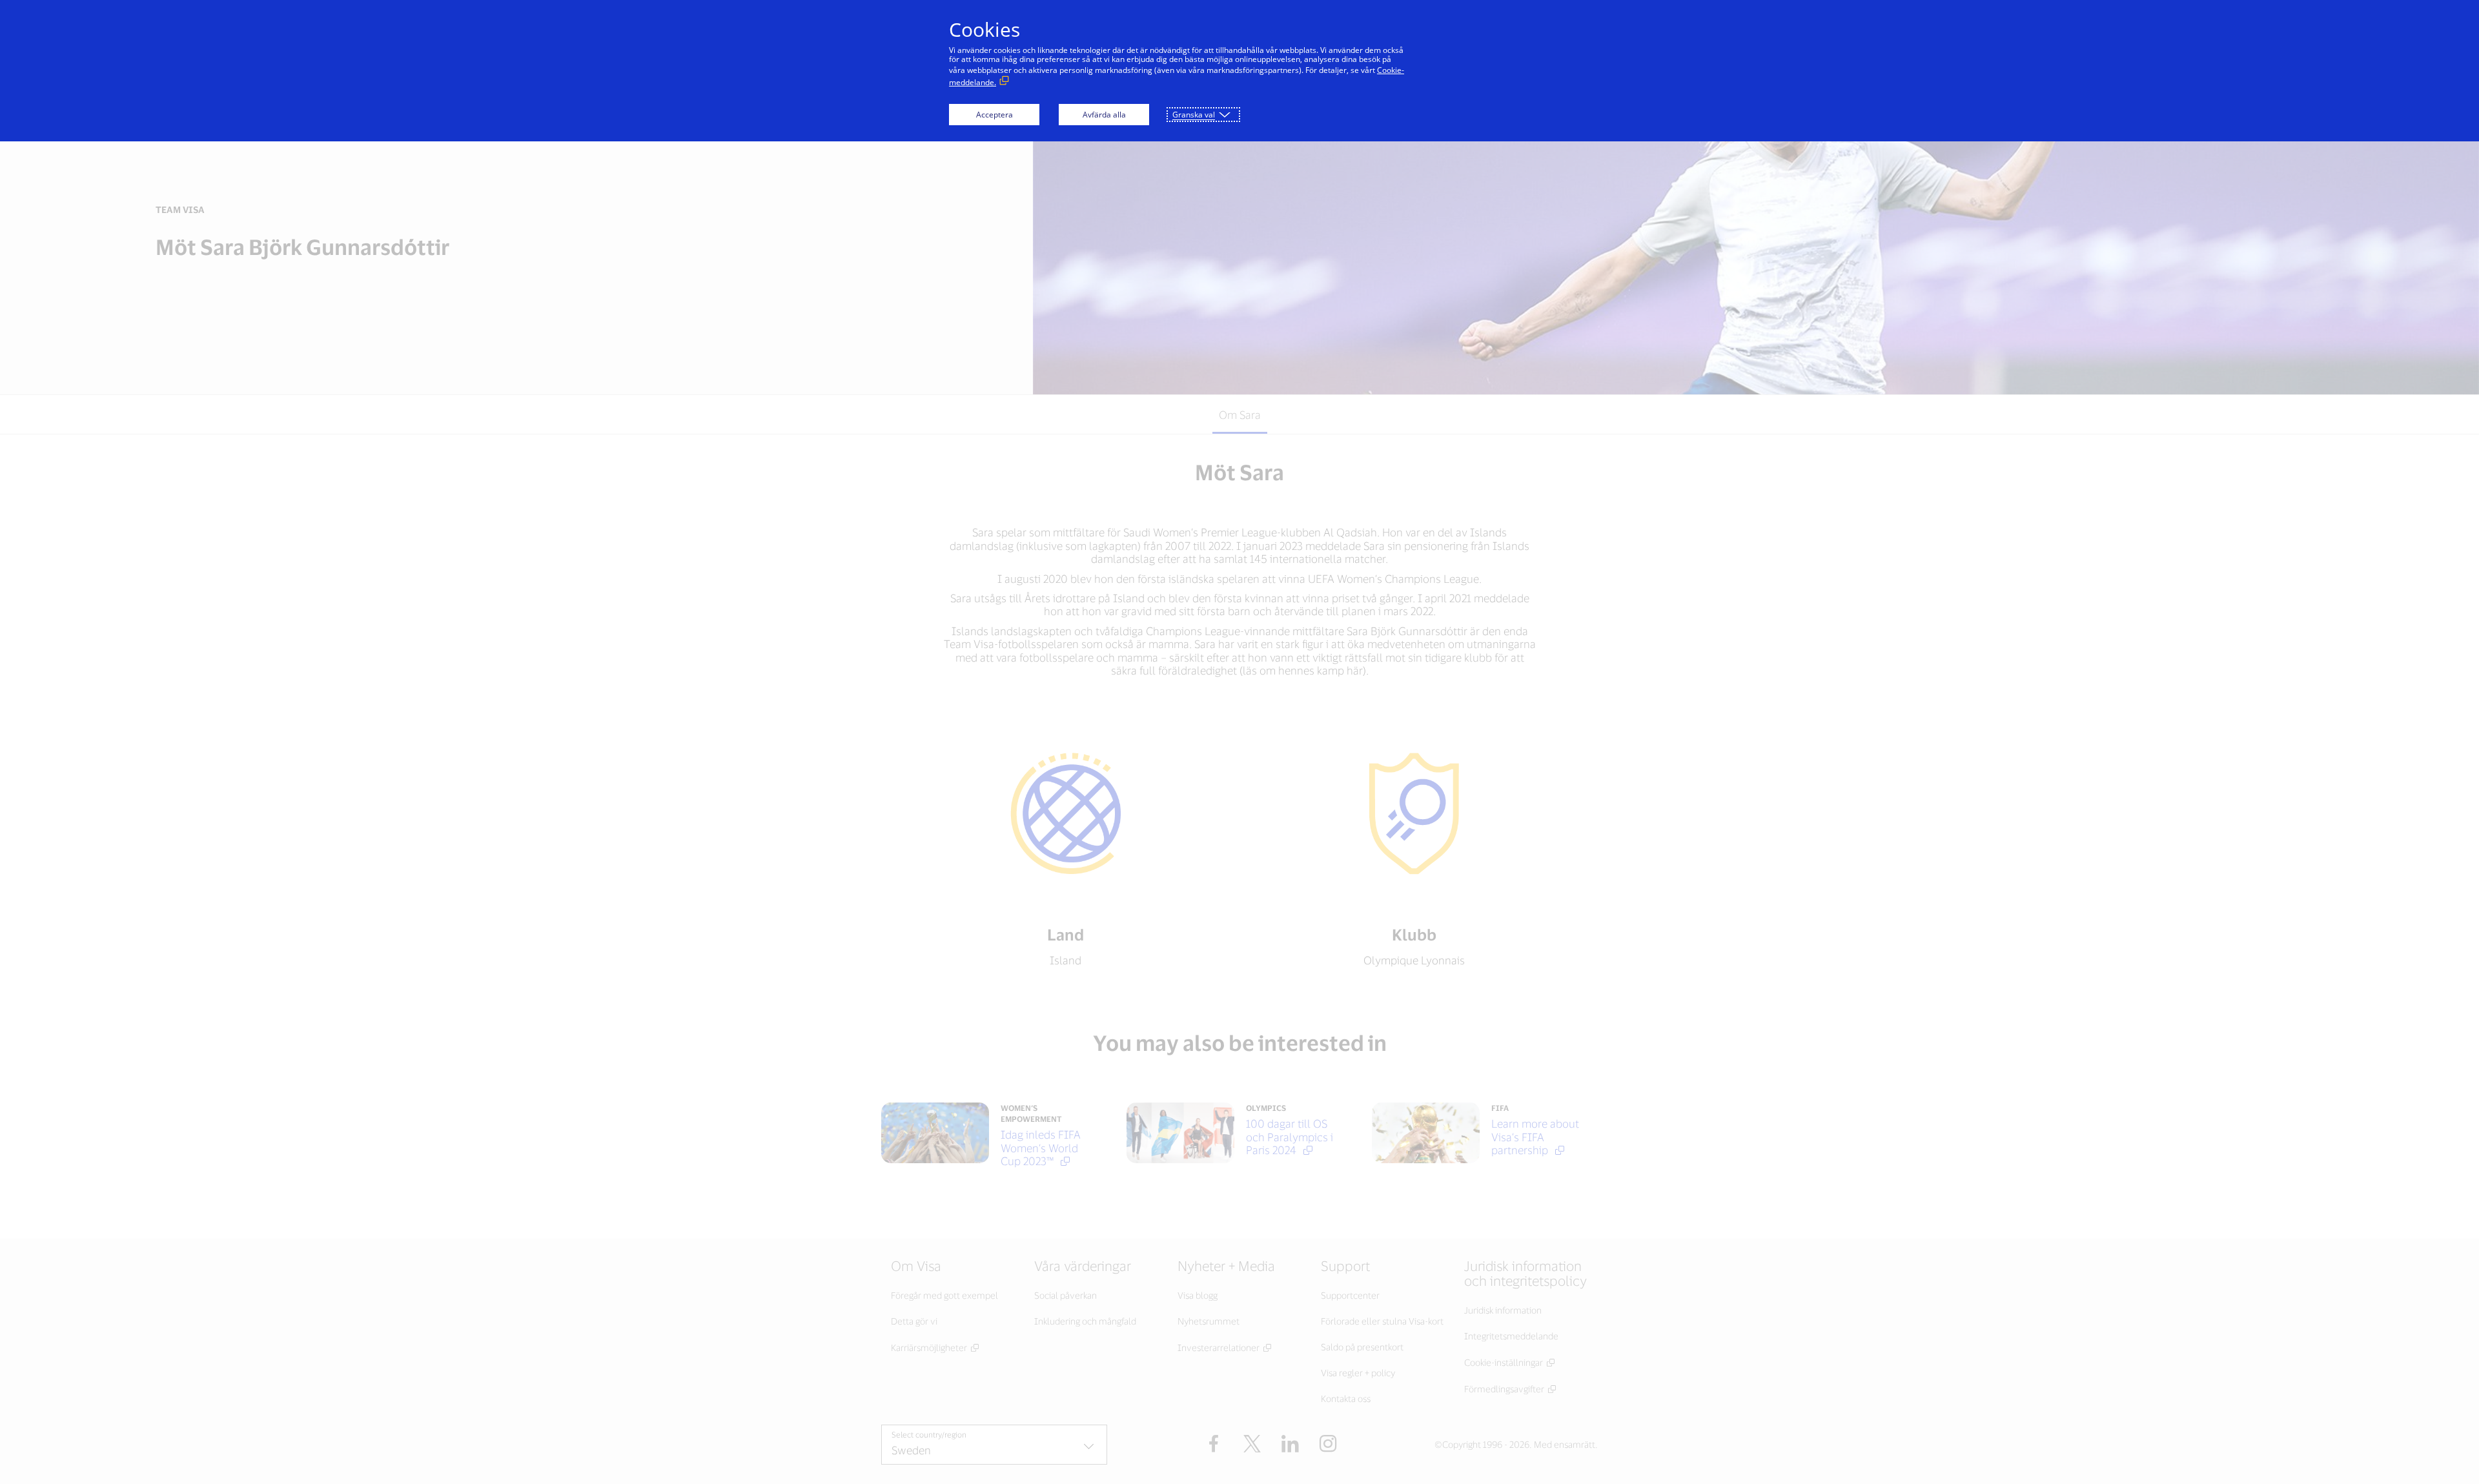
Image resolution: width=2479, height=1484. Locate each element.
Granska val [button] (1194, 115)
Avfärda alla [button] (1104, 115)
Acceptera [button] (995, 115)
